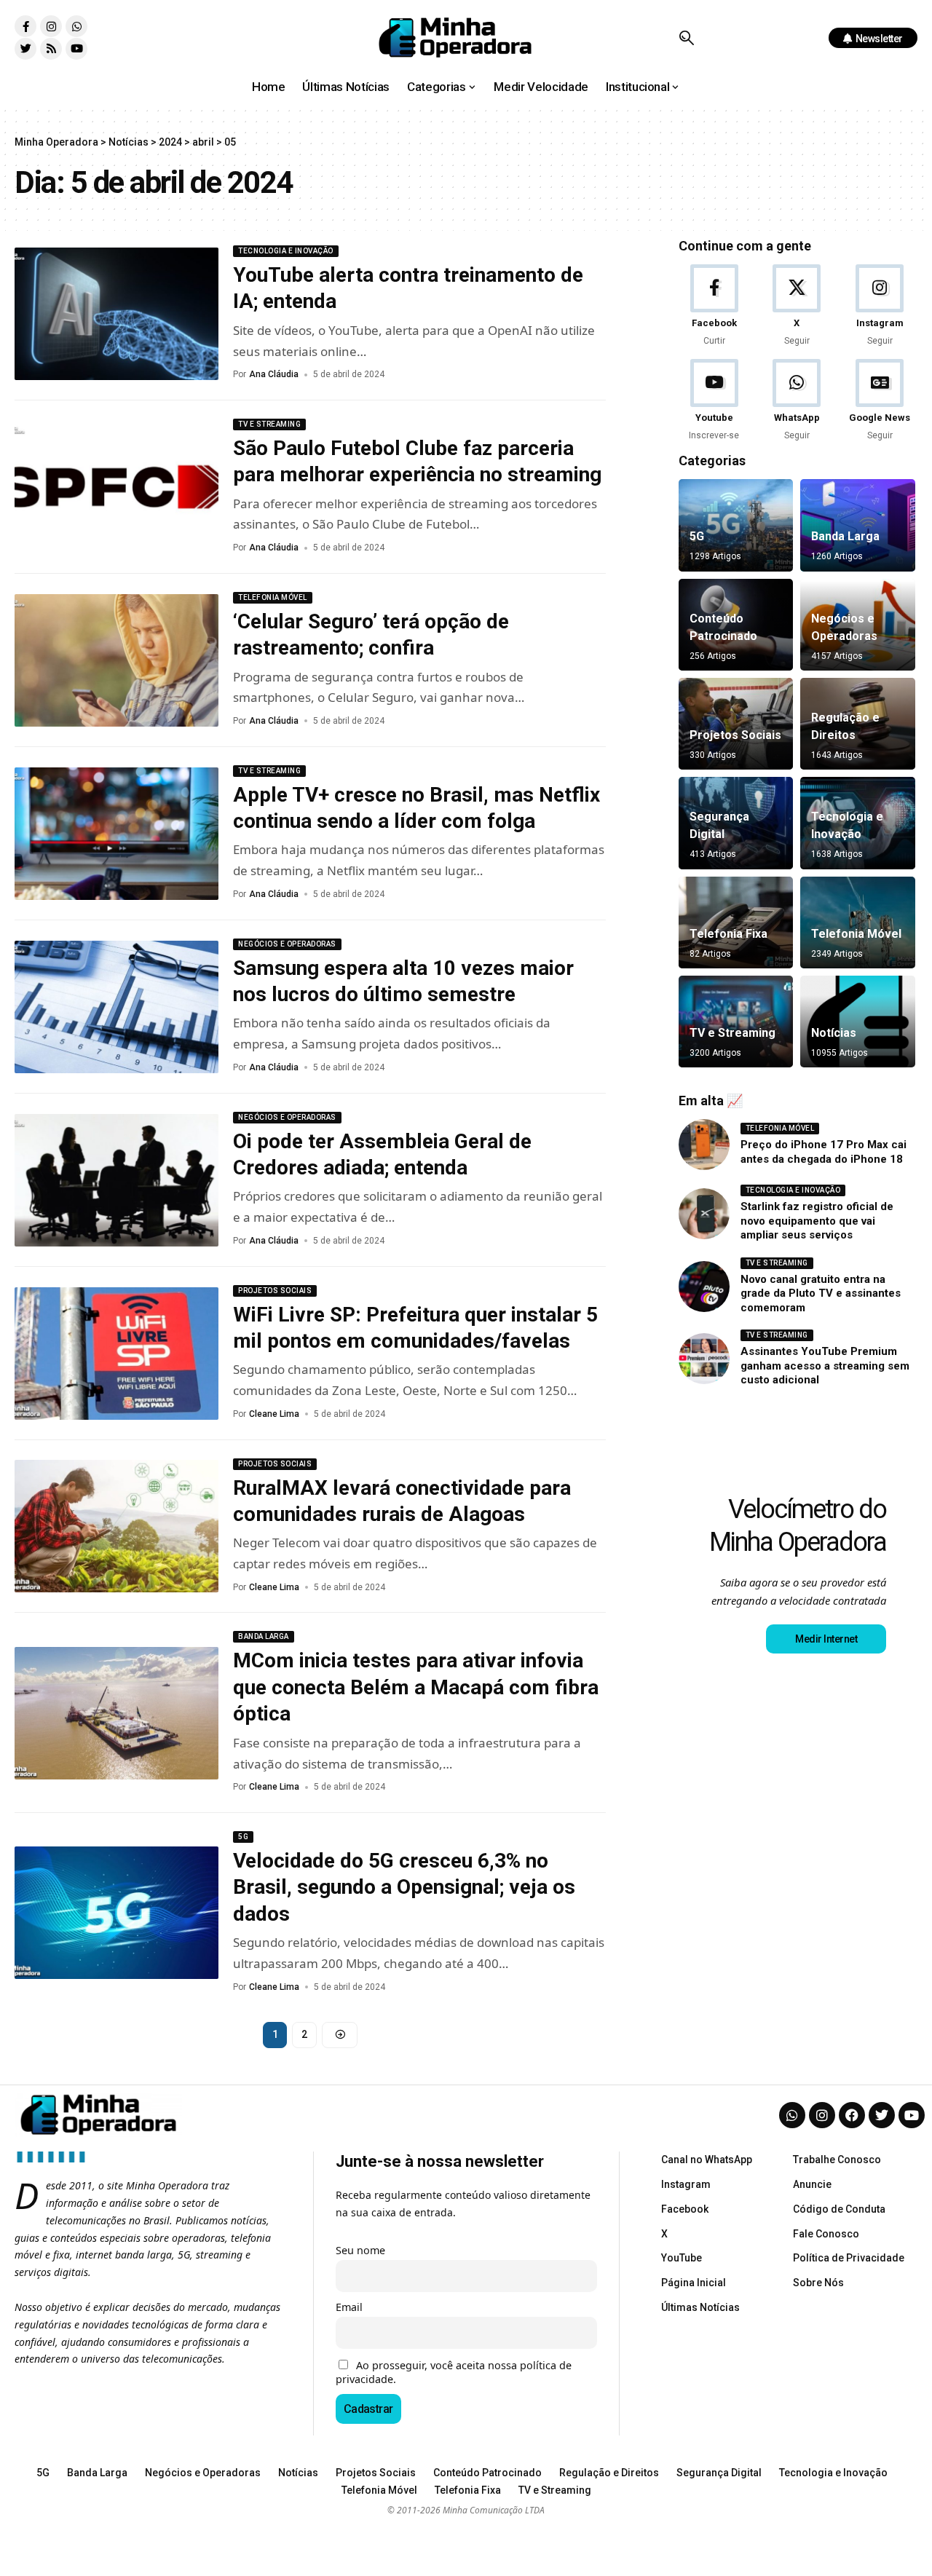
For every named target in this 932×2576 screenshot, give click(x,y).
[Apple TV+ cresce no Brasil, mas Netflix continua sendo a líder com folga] (116, 834)
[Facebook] (715, 306)
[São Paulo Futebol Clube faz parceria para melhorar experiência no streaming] (116, 487)
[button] (686, 38)
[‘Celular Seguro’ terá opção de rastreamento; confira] (116, 660)
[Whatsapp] (76, 26)
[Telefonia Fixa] (736, 922)
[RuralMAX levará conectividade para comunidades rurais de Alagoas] (116, 1526)
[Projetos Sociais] (736, 724)
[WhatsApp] (797, 401)
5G (243, 1837)
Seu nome (360, 2250)
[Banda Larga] (858, 525)
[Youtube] (76, 49)
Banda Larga (264, 1636)
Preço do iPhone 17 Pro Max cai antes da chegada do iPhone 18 (824, 1152)
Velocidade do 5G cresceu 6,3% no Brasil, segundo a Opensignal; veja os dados (404, 1887)
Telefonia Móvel (273, 597)
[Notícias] (858, 1022)
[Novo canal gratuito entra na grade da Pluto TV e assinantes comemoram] (704, 1287)
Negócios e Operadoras (287, 944)
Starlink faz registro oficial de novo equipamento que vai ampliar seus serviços (817, 1221)
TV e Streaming (269, 424)
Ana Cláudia (274, 374)
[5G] (736, 525)
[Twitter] (25, 49)
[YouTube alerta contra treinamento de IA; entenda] (116, 314)
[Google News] (880, 401)
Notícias (834, 1033)
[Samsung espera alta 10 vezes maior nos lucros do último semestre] (116, 1007)
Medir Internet (826, 1639)
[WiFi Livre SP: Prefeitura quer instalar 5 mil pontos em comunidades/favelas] (116, 1354)
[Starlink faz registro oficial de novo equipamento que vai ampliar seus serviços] (704, 1214)
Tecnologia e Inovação (286, 251)
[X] (797, 306)
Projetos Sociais (275, 1291)
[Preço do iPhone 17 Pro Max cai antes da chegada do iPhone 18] (704, 1145)
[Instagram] (51, 26)
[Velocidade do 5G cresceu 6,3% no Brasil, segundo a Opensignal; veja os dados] (116, 1913)
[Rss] (51, 49)
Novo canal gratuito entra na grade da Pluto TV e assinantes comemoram (821, 1293)
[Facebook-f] (25, 26)
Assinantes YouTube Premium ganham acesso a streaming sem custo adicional (825, 1366)
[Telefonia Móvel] (858, 922)
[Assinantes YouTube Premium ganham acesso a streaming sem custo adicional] (704, 1359)
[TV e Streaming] (736, 1022)
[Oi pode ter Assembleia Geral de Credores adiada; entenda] (116, 1180)
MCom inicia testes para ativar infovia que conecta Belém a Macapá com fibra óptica (416, 1687)
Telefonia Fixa (728, 934)
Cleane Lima (274, 1414)
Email (349, 2307)
